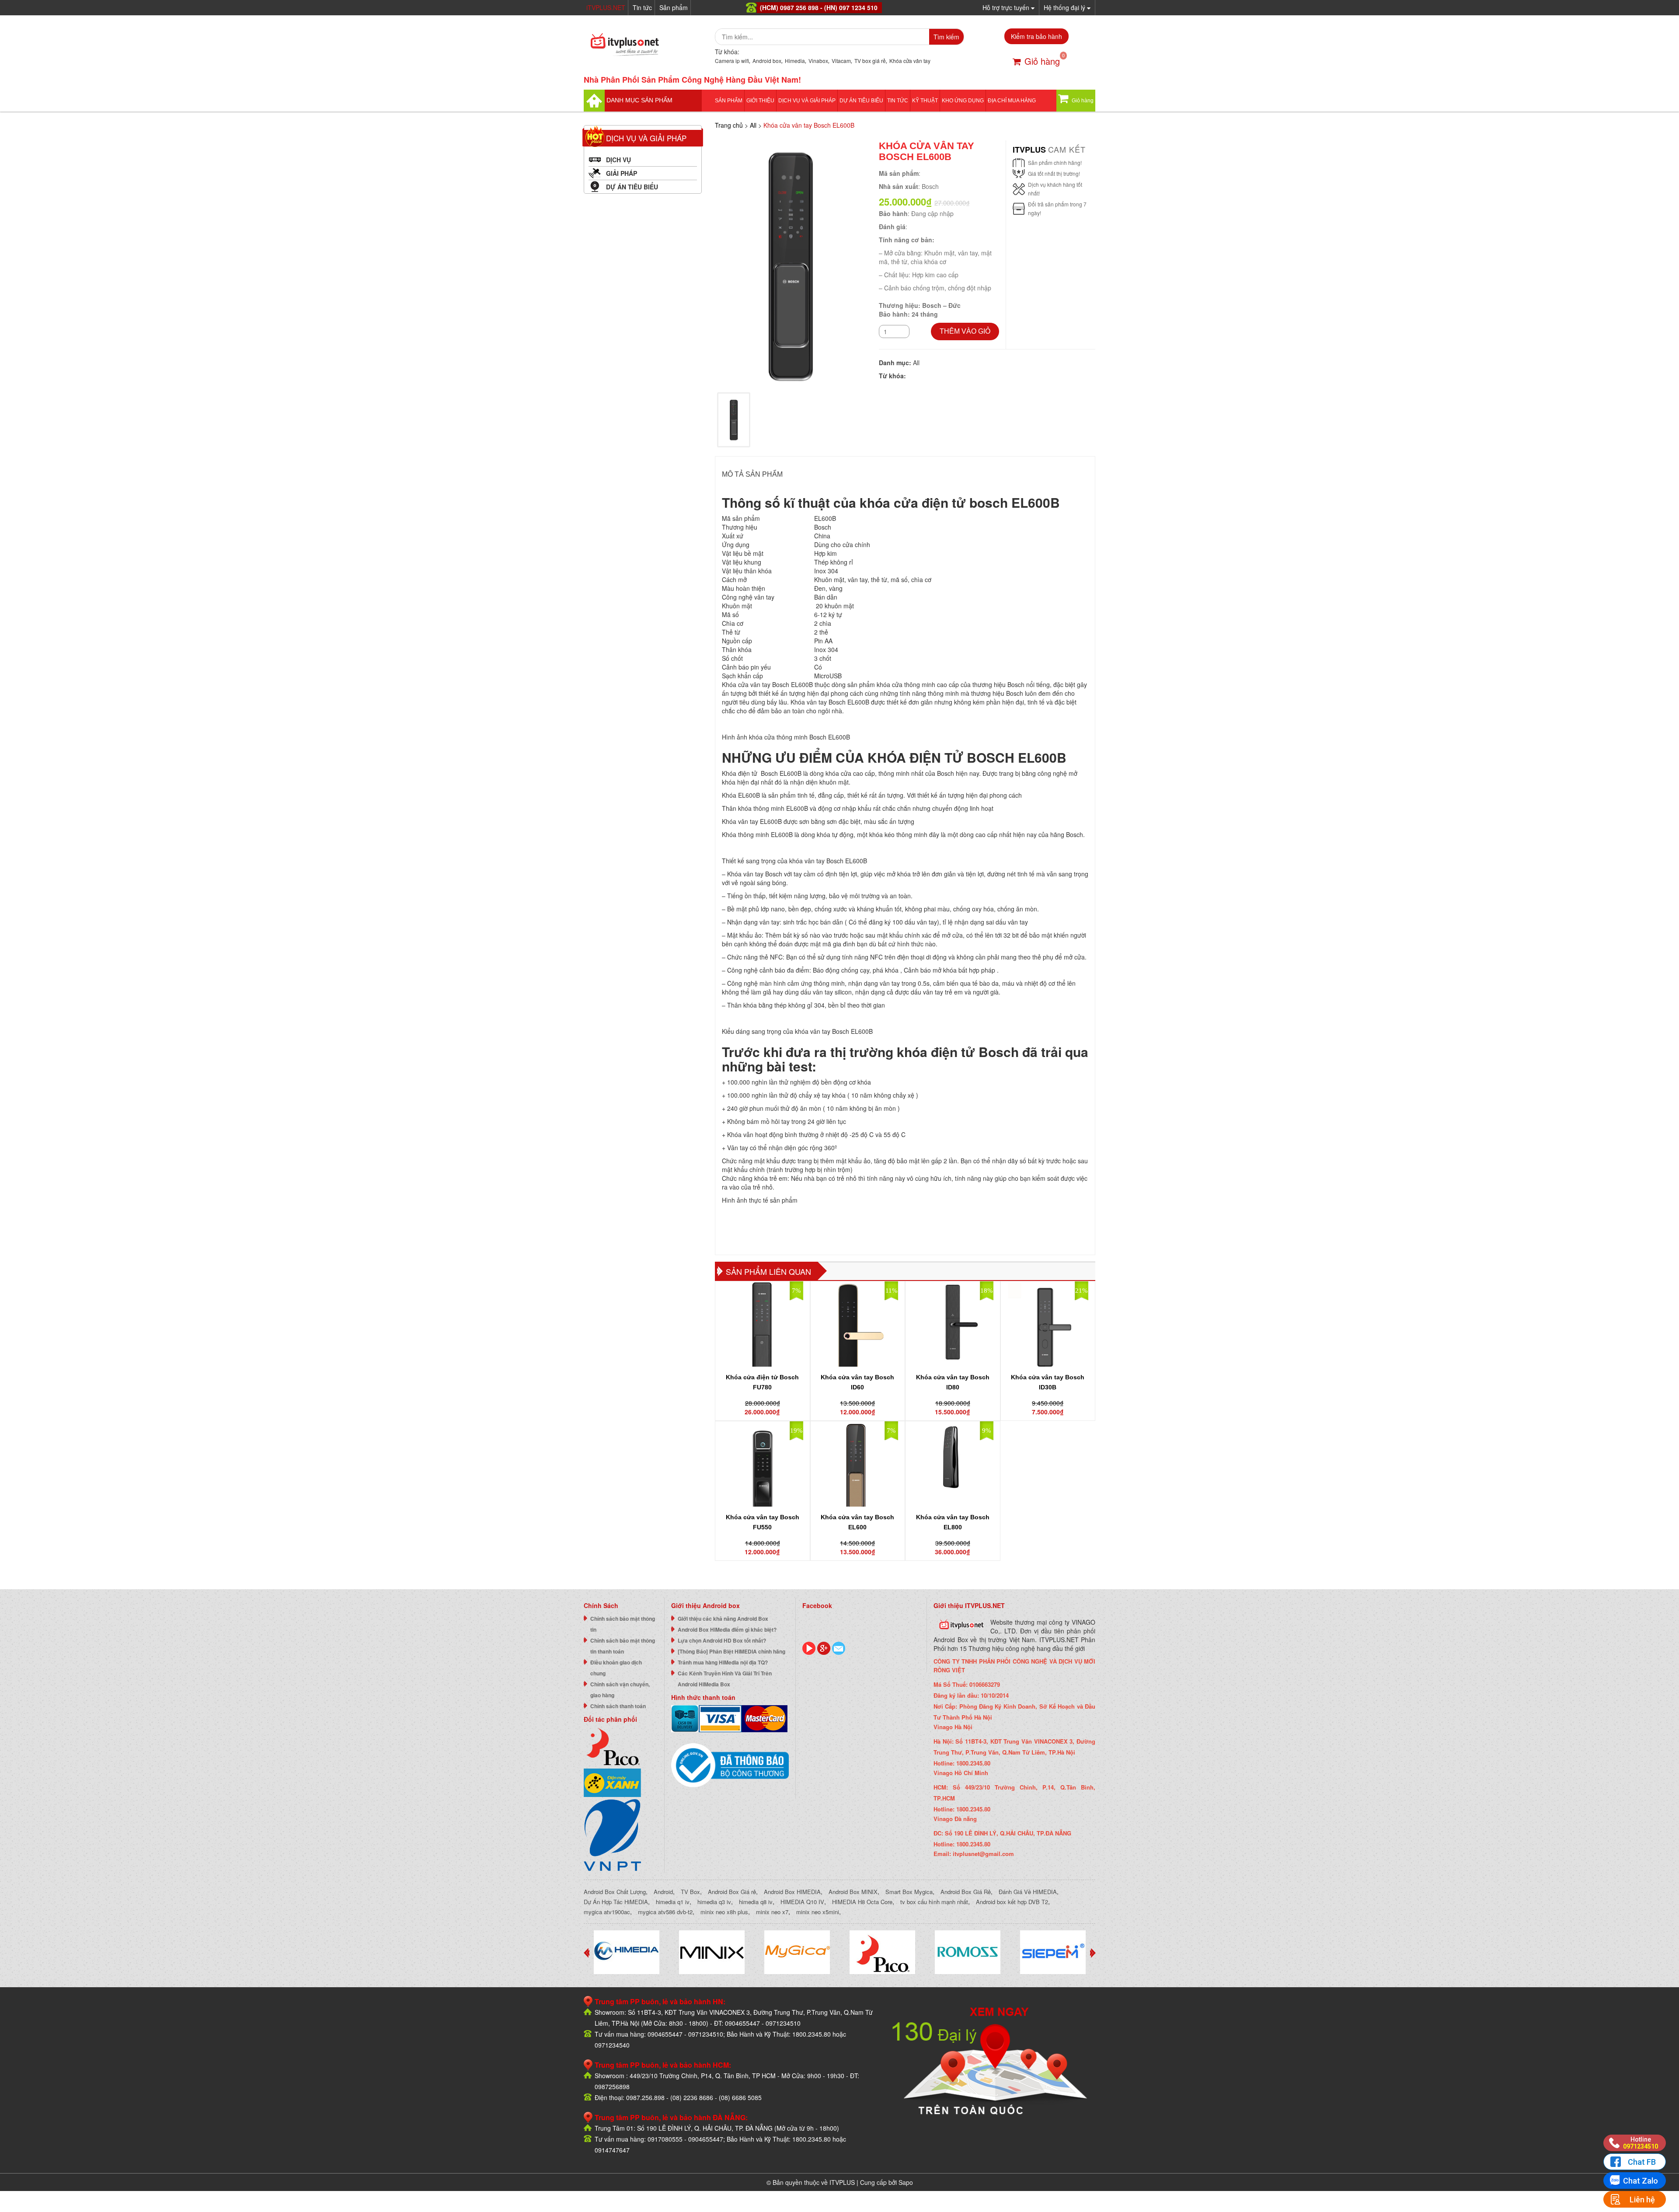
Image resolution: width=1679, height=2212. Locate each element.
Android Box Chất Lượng (615, 1892)
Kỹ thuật (925, 101)
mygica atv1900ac (607, 1912)
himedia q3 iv (714, 1902)
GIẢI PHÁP (622, 173)
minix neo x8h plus (724, 1912)
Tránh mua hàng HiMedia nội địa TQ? (723, 1662)
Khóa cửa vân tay (910, 61)
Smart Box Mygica (909, 1892)
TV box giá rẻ (870, 61)
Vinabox (818, 61)
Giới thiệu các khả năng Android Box (723, 1619)
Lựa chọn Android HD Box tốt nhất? (722, 1640)
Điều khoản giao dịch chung (616, 1668)
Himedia (795, 61)
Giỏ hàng (1042, 61)
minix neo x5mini (818, 1912)
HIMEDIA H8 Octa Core (862, 1902)
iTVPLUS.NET (606, 7)
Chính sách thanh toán (618, 1706)
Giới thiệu (760, 101)
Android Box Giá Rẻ (966, 1892)
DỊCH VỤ (618, 160)
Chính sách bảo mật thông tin (623, 1624)
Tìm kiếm (946, 37)
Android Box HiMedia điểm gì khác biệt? (727, 1629)
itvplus (1030, 150)
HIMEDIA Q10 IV (802, 1902)
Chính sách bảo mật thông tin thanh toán (623, 1646)
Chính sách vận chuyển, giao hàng (620, 1690)
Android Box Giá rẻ (732, 1892)
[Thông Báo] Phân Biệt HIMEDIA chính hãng (732, 1651)
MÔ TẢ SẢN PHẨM (752, 474)
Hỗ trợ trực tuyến (1007, 7)
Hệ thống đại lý (1065, 7)
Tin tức (642, 7)
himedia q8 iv (756, 1902)
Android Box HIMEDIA (792, 1892)
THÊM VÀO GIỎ (965, 331)
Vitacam (841, 61)
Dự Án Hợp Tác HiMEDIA (616, 1902)
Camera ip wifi (732, 61)
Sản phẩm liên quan (768, 1271)
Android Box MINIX (853, 1892)
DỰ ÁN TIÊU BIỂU (861, 101)
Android (663, 1892)
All (753, 125)
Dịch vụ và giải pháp (807, 101)
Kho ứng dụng (963, 101)
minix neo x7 (772, 1912)
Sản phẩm (674, 7)
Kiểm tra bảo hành (1036, 36)
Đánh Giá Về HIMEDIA (1028, 1892)
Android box (767, 61)
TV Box (690, 1892)
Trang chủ (729, 125)
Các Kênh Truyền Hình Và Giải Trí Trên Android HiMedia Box (725, 1679)
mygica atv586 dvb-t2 (665, 1912)
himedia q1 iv (673, 1902)
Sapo (906, 2182)
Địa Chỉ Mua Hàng (1012, 101)
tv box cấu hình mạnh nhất (934, 1902)
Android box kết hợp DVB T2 (1012, 1902)
